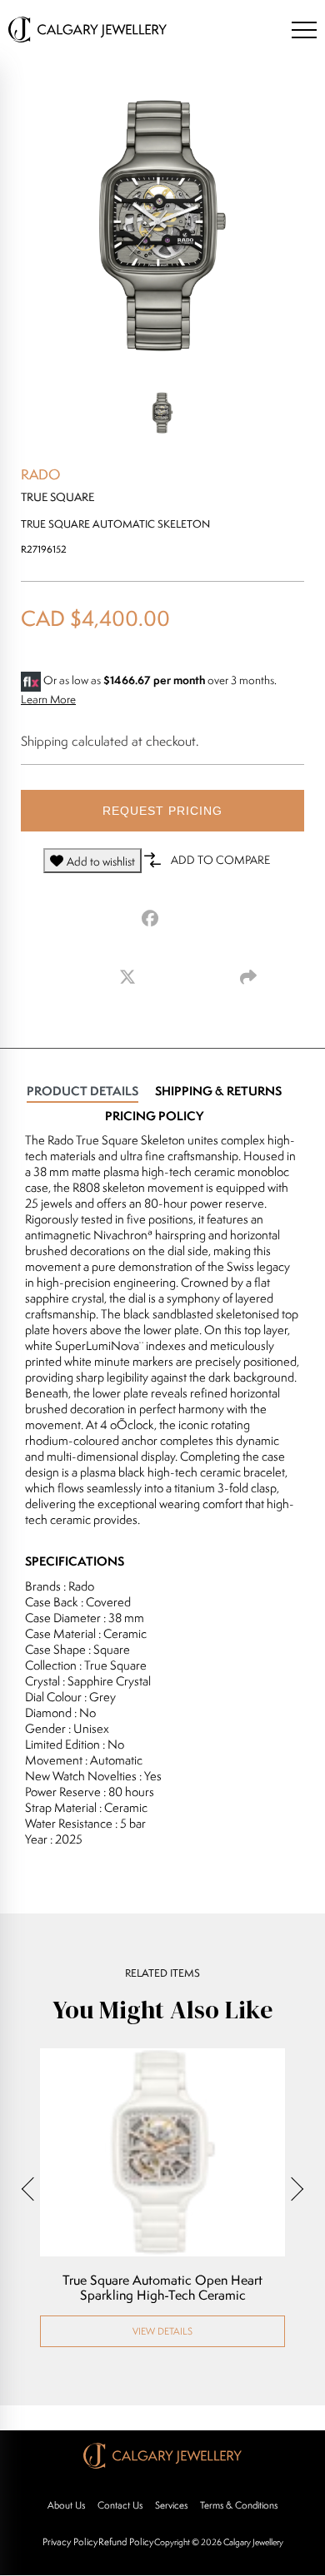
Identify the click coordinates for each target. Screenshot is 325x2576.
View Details (162, 2331)
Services (171, 2505)
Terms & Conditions (239, 2505)
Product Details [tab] (82, 1091)
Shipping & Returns (218, 1091)
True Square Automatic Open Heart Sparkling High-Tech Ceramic (162, 2288)
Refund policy (126, 2541)
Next (292, 2189)
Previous (33, 2189)
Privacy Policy (70, 2541)
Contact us (120, 2505)
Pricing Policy (154, 1116)
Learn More (48, 699)
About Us (66, 2505)
